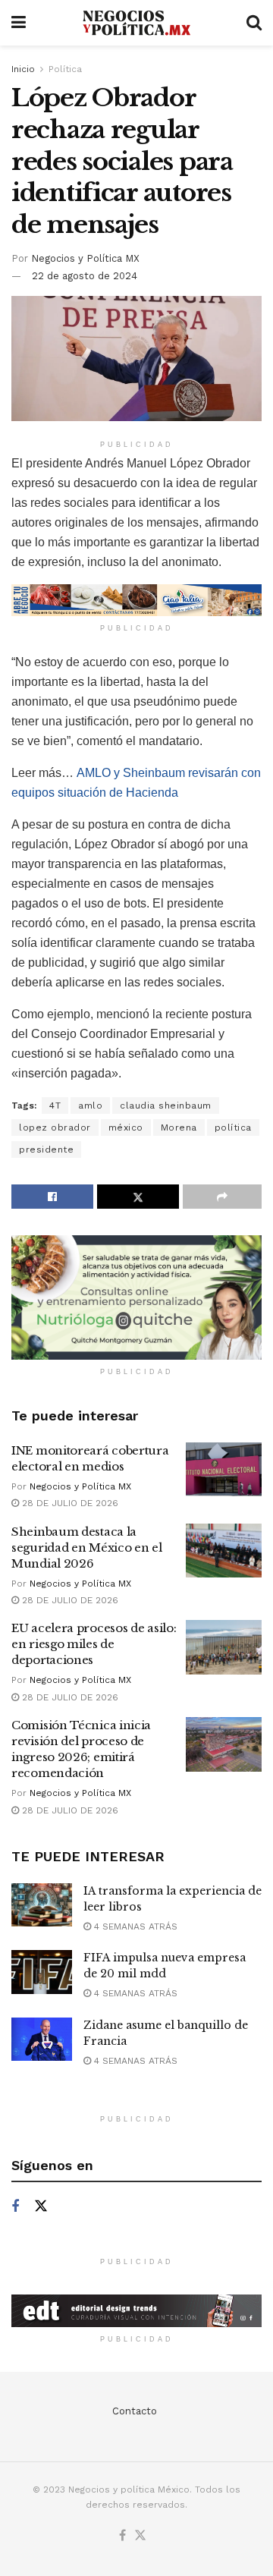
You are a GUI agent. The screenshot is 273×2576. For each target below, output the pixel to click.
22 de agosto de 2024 (85, 276)
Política (65, 69)
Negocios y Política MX (85, 258)
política (233, 1128)
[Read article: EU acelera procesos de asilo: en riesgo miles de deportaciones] (224, 1647)
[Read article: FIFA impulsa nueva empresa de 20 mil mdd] (42, 1972)
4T (55, 1106)
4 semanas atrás (134, 1926)
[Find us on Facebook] (15, 2207)
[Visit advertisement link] (136, 600)
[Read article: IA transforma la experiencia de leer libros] (42, 1905)
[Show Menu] (19, 23)
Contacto (135, 2411)
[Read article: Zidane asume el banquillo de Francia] (42, 2039)
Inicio (23, 69)
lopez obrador (55, 1128)
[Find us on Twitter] (41, 2206)
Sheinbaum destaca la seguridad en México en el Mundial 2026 (87, 1547)
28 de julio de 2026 (69, 1503)
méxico (126, 1128)
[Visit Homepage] (136, 23)
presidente (46, 1150)
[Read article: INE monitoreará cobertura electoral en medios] (224, 1470)
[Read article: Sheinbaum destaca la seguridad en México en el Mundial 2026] (224, 1551)
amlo (90, 1106)
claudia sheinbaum (166, 1106)
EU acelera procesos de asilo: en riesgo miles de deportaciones (94, 1644)
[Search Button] (254, 23)
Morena (179, 1128)
